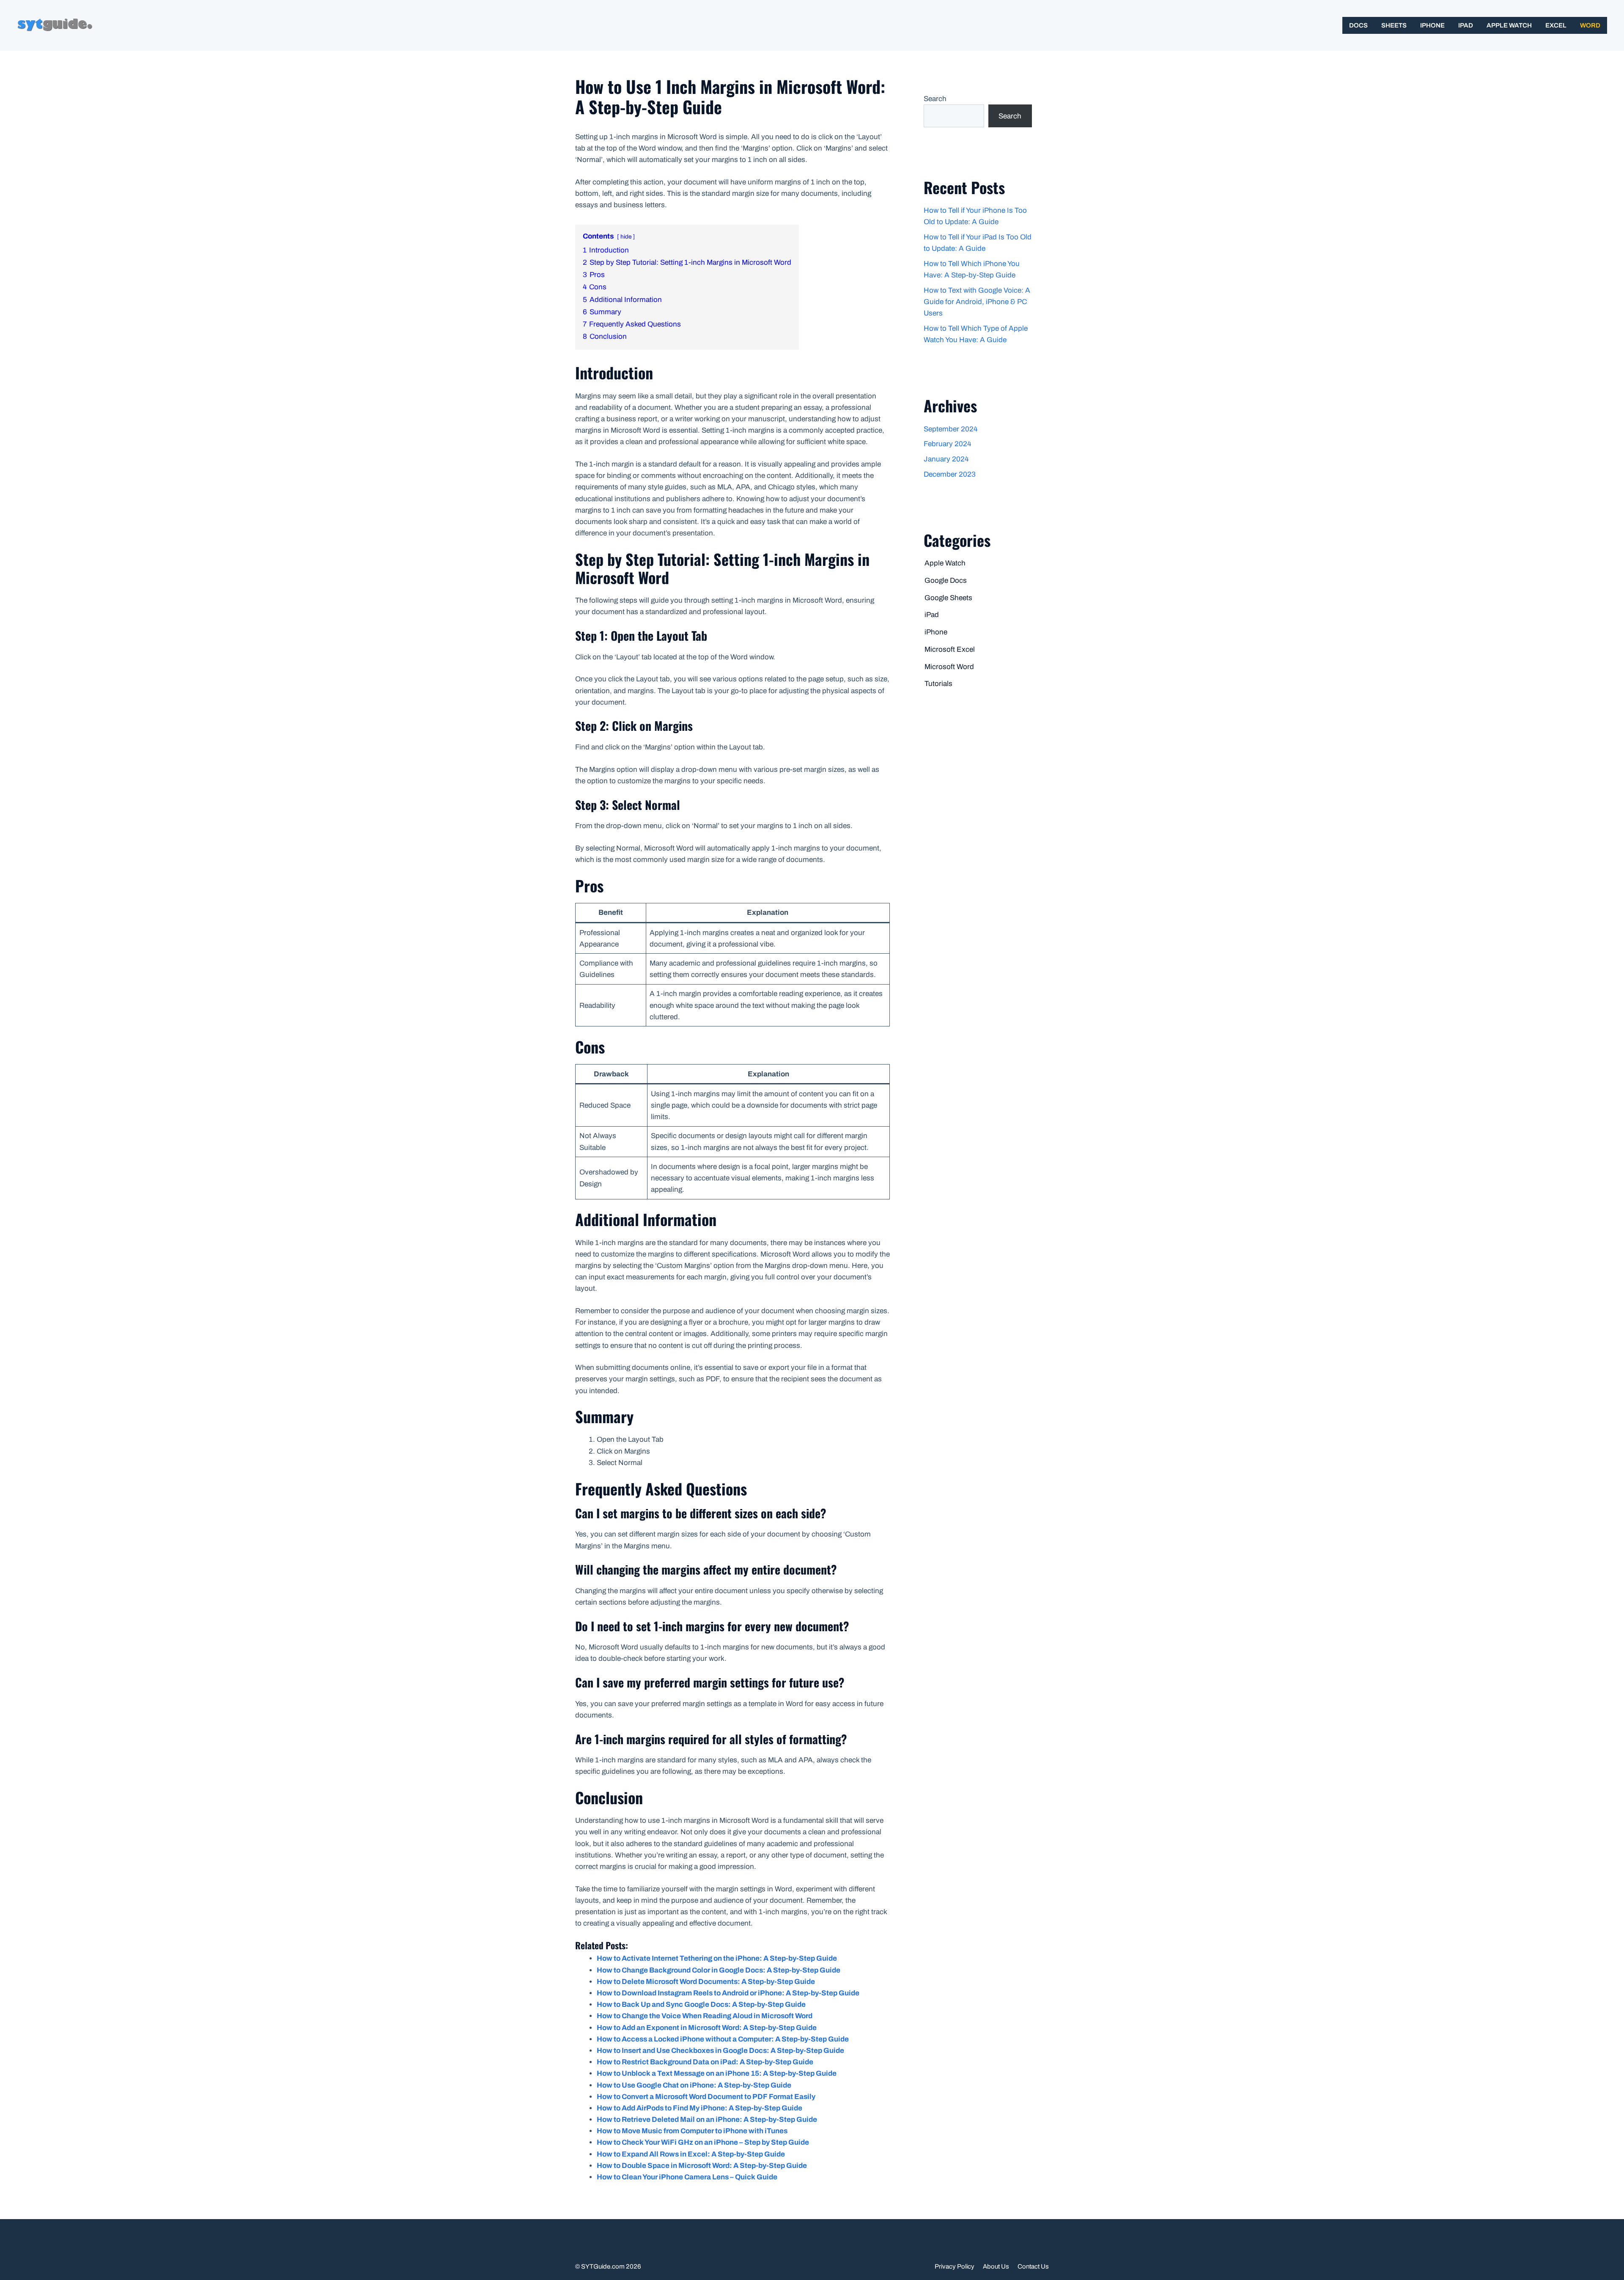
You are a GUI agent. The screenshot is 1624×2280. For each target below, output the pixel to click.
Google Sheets (948, 598)
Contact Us (1033, 2266)
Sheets (1394, 25)
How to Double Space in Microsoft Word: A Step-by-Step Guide (702, 2166)
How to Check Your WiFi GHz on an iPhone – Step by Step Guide (703, 2142)
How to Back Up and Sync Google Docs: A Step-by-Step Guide (701, 2004)
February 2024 (947, 444)
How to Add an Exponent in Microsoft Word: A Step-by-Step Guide (707, 2028)
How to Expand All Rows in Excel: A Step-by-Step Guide (691, 2154)
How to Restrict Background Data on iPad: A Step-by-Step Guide (705, 2062)
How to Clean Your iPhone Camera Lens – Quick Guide (687, 2177)
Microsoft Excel (950, 649)
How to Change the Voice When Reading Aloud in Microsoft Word (705, 2016)
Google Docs (946, 580)
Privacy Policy (955, 2266)
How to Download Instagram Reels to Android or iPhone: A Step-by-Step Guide (728, 1993)
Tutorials (938, 684)
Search (935, 99)
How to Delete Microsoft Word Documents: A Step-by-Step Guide (706, 1982)
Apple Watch (1509, 25)
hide (626, 237)
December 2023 (950, 474)
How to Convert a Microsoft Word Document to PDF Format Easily (706, 2097)
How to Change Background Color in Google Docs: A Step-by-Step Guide (719, 1970)
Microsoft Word (949, 667)
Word (1590, 25)
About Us (996, 2266)
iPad (1466, 25)
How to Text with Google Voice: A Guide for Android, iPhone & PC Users (977, 302)
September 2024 (951, 429)
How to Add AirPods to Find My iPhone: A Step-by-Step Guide (700, 2108)
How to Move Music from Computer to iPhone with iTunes (692, 2131)
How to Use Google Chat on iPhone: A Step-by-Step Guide (694, 2085)
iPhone (1432, 25)
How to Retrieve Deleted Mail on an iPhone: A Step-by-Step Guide (707, 2119)
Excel (1556, 25)
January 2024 (946, 459)
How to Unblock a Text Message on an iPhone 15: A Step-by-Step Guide (717, 2073)
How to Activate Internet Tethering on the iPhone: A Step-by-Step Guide (717, 1958)
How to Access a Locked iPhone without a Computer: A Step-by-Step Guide (723, 2039)
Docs (1358, 25)
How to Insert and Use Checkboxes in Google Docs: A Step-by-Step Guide (720, 2051)
